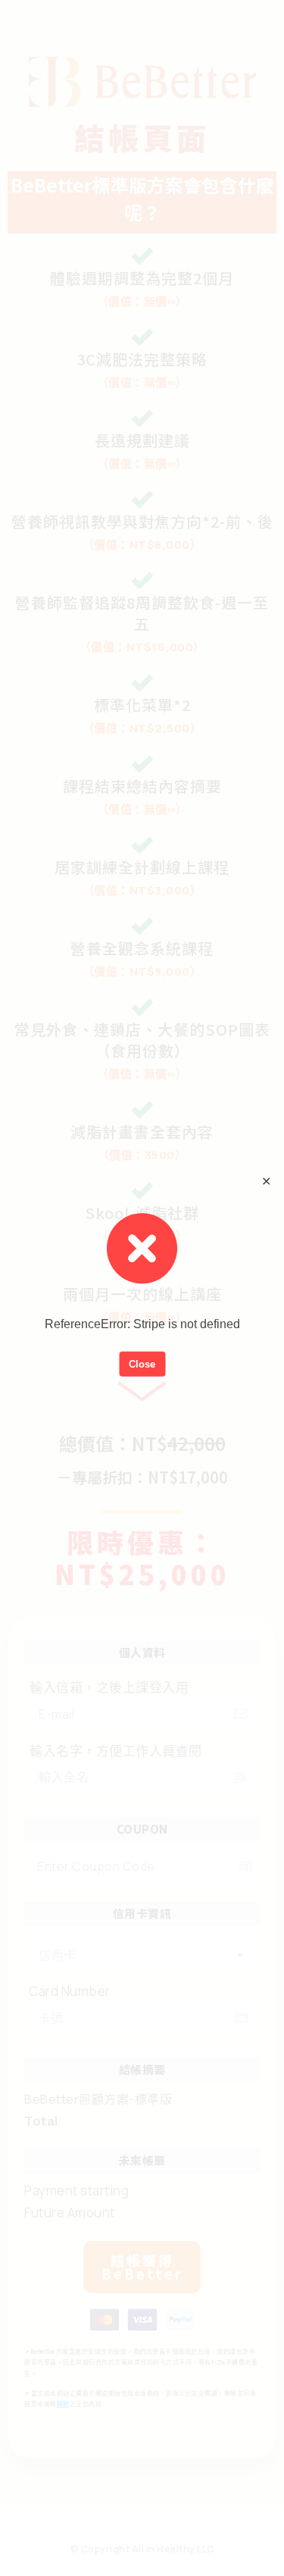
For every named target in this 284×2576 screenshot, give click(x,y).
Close (142, 1363)
